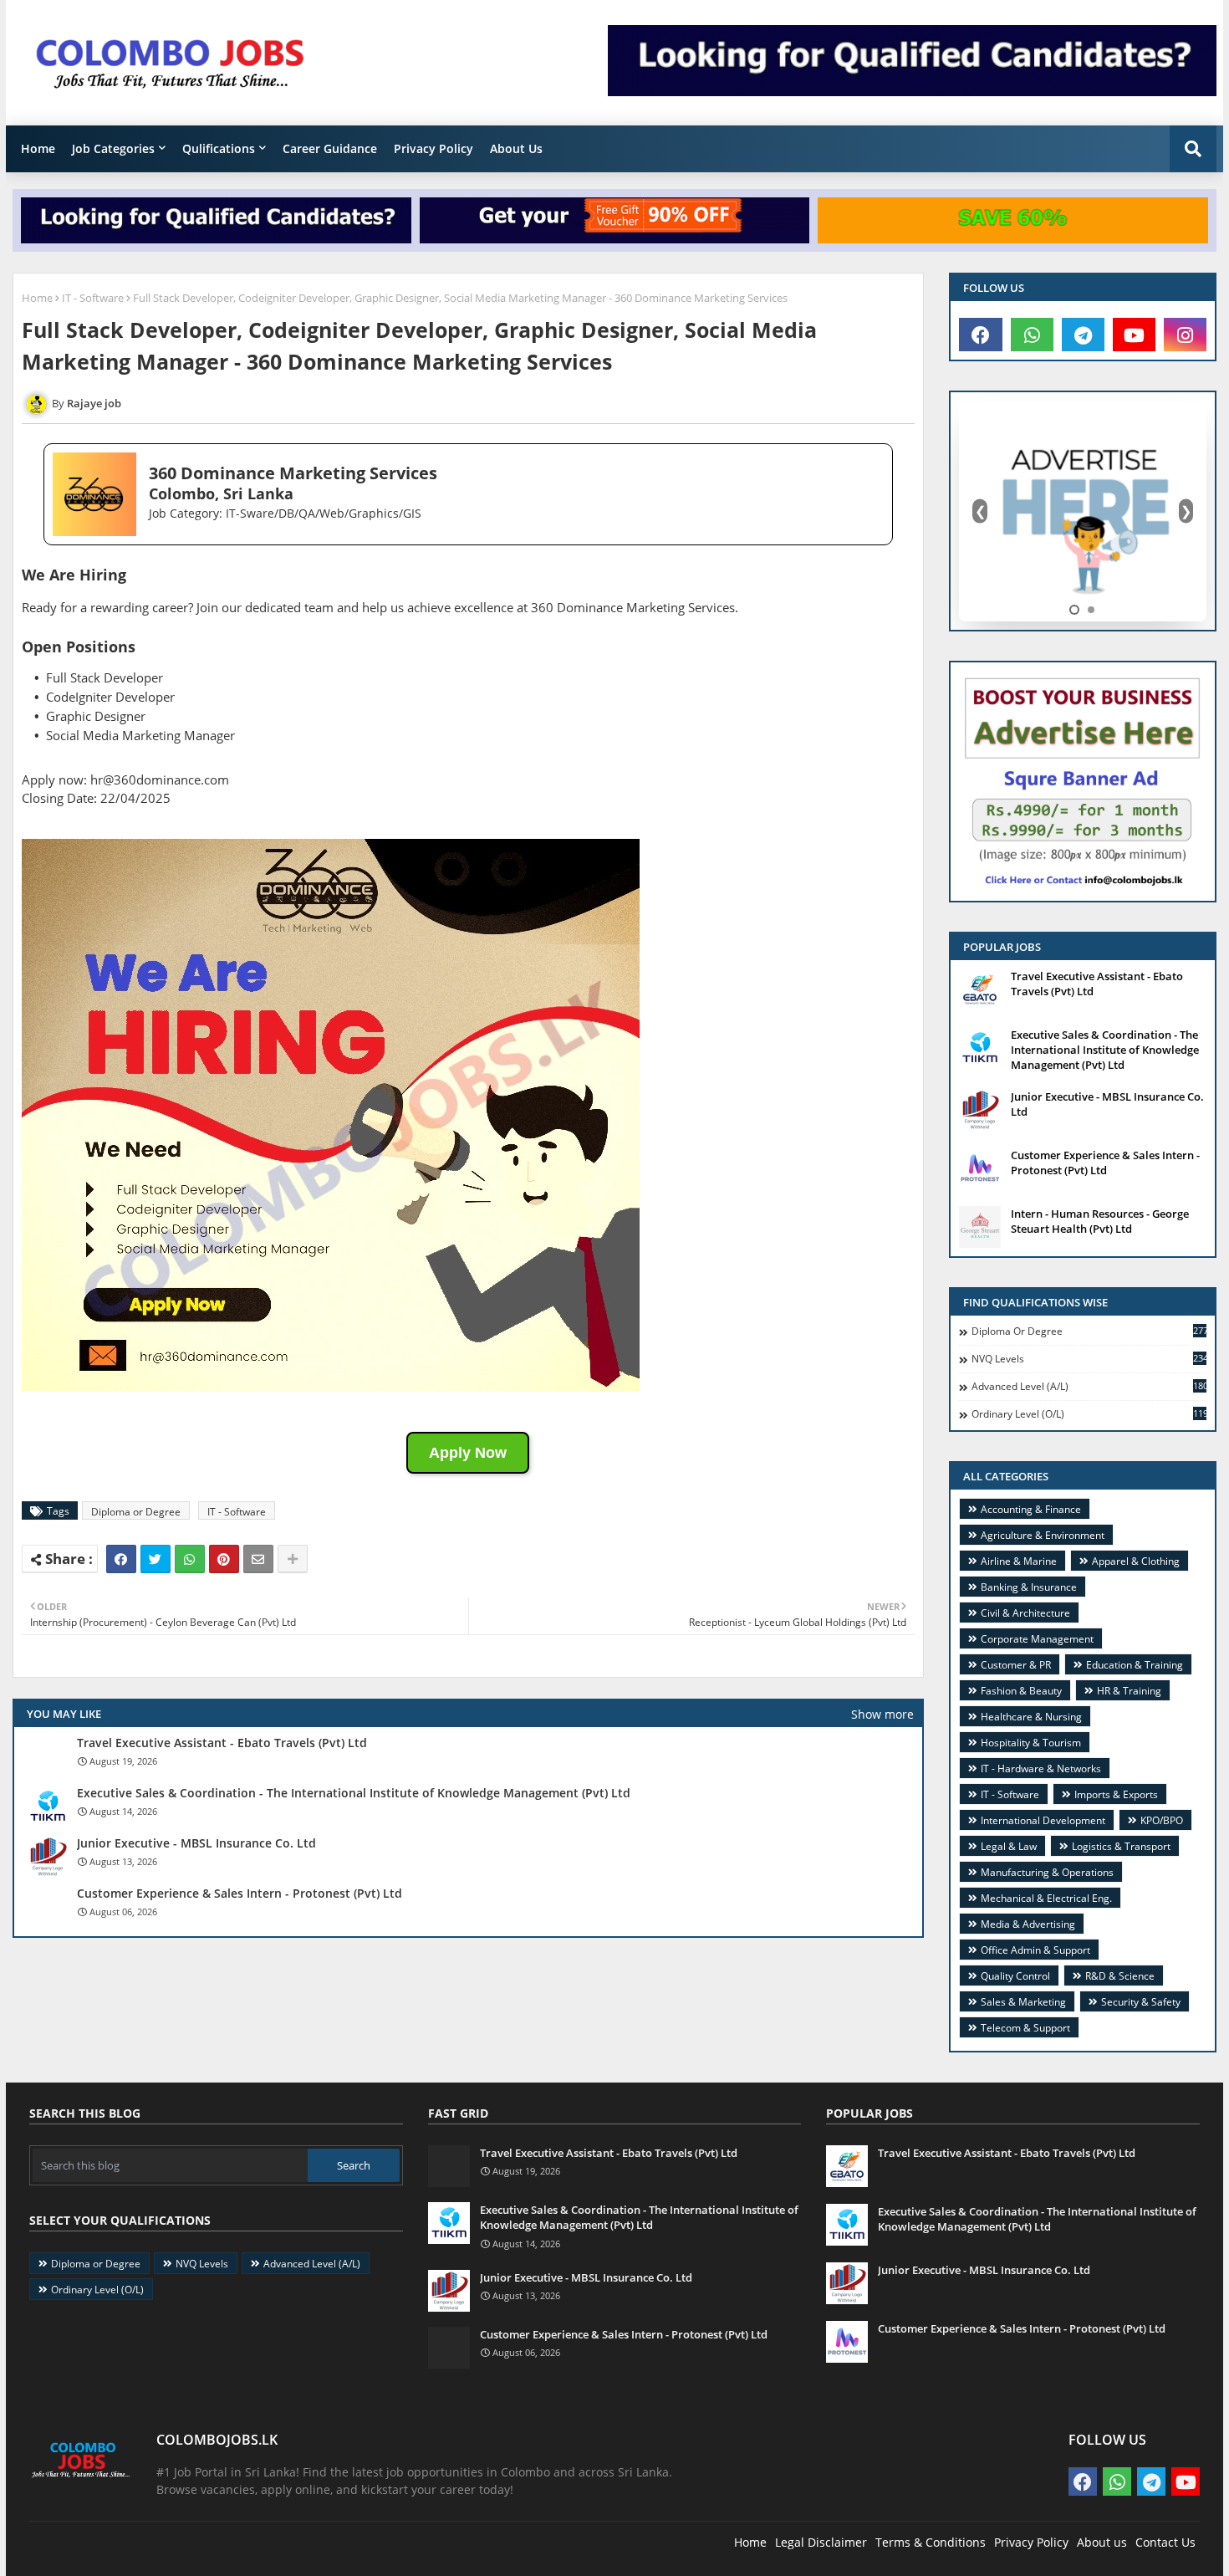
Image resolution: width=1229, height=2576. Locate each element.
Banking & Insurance (1029, 1587)
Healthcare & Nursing (1031, 1717)
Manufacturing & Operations (1047, 1872)
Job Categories (113, 148)
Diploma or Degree (136, 1512)
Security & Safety (1141, 2002)
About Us (516, 148)
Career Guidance (330, 148)
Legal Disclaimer (821, 2542)
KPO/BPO (1162, 1820)
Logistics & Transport (1121, 1846)
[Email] (258, 1559)
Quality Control (1015, 1976)
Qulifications (219, 148)
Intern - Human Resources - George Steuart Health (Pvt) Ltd (1100, 1221)
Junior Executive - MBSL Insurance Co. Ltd (196, 1843)
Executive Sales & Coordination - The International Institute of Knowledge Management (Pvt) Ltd (354, 1793)
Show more (882, 1714)
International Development (1043, 1820)
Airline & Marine (1019, 1561)
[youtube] (1134, 335)
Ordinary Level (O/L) (1089, 1414)
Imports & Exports (1116, 1794)
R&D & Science (1120, 1976)
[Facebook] (121, 1559)
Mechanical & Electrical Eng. (1046, 1898)
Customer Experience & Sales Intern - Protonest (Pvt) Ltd (240, 1894)
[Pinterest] (224, 1559)
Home (38, 148)
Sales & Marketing (1023, 2002)
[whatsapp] (1032, 335)
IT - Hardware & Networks (1041, 1768)
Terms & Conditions (931, 2542)
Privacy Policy (433, 148)
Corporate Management (1037, 1639)
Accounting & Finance (1031, 1509)
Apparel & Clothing (1136, 1561)
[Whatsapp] (190, 1559)
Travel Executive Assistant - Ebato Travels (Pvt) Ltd (222, 1743)
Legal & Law (1009, 1846)
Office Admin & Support (1035, 1950)
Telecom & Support (1025, 2028)
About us (1102, 2542)
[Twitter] (156, 1559)
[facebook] (980, 335)
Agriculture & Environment (1043, 1535)
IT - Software (93, 298)
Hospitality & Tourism (1031, 1743)
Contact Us (1165, 2542)
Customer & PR (1016, 1665)
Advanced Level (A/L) (1089, 1386)
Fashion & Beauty (1021, 1691)
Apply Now (468, 1453)
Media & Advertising (1028, 1924)
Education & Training (1135, 1665)
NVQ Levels (1089, 1359)
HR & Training (1129, 1691)
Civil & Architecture (1025, 1613)
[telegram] (1083, 335)
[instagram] (1185, 335)
